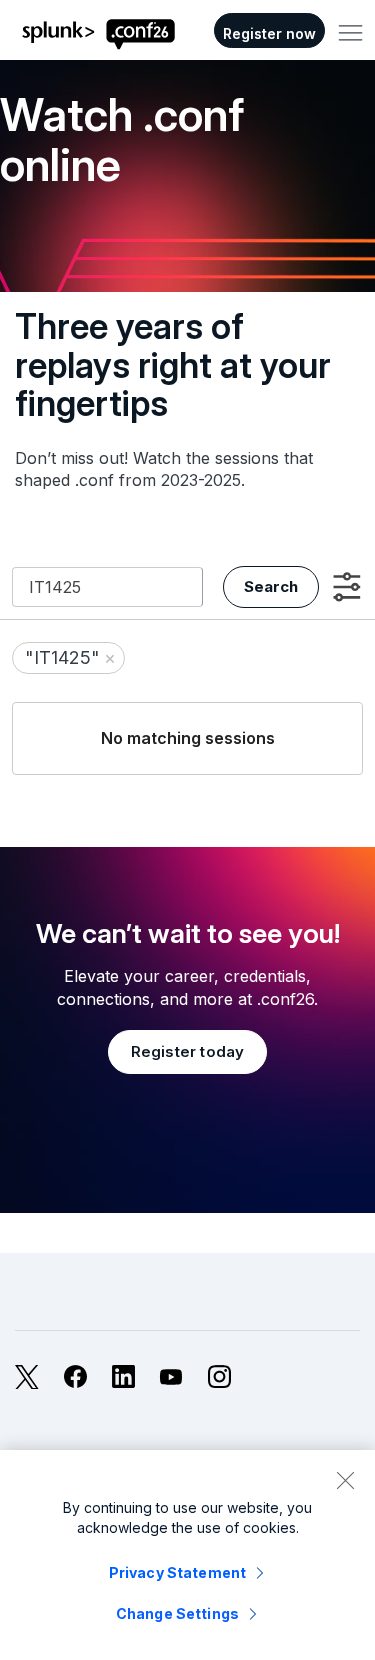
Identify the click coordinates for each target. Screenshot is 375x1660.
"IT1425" (70, 657)
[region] (187, 1555)
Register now (269, 33)
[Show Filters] (347, 587)
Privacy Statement (177, 1572)
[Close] (345, 1480)
